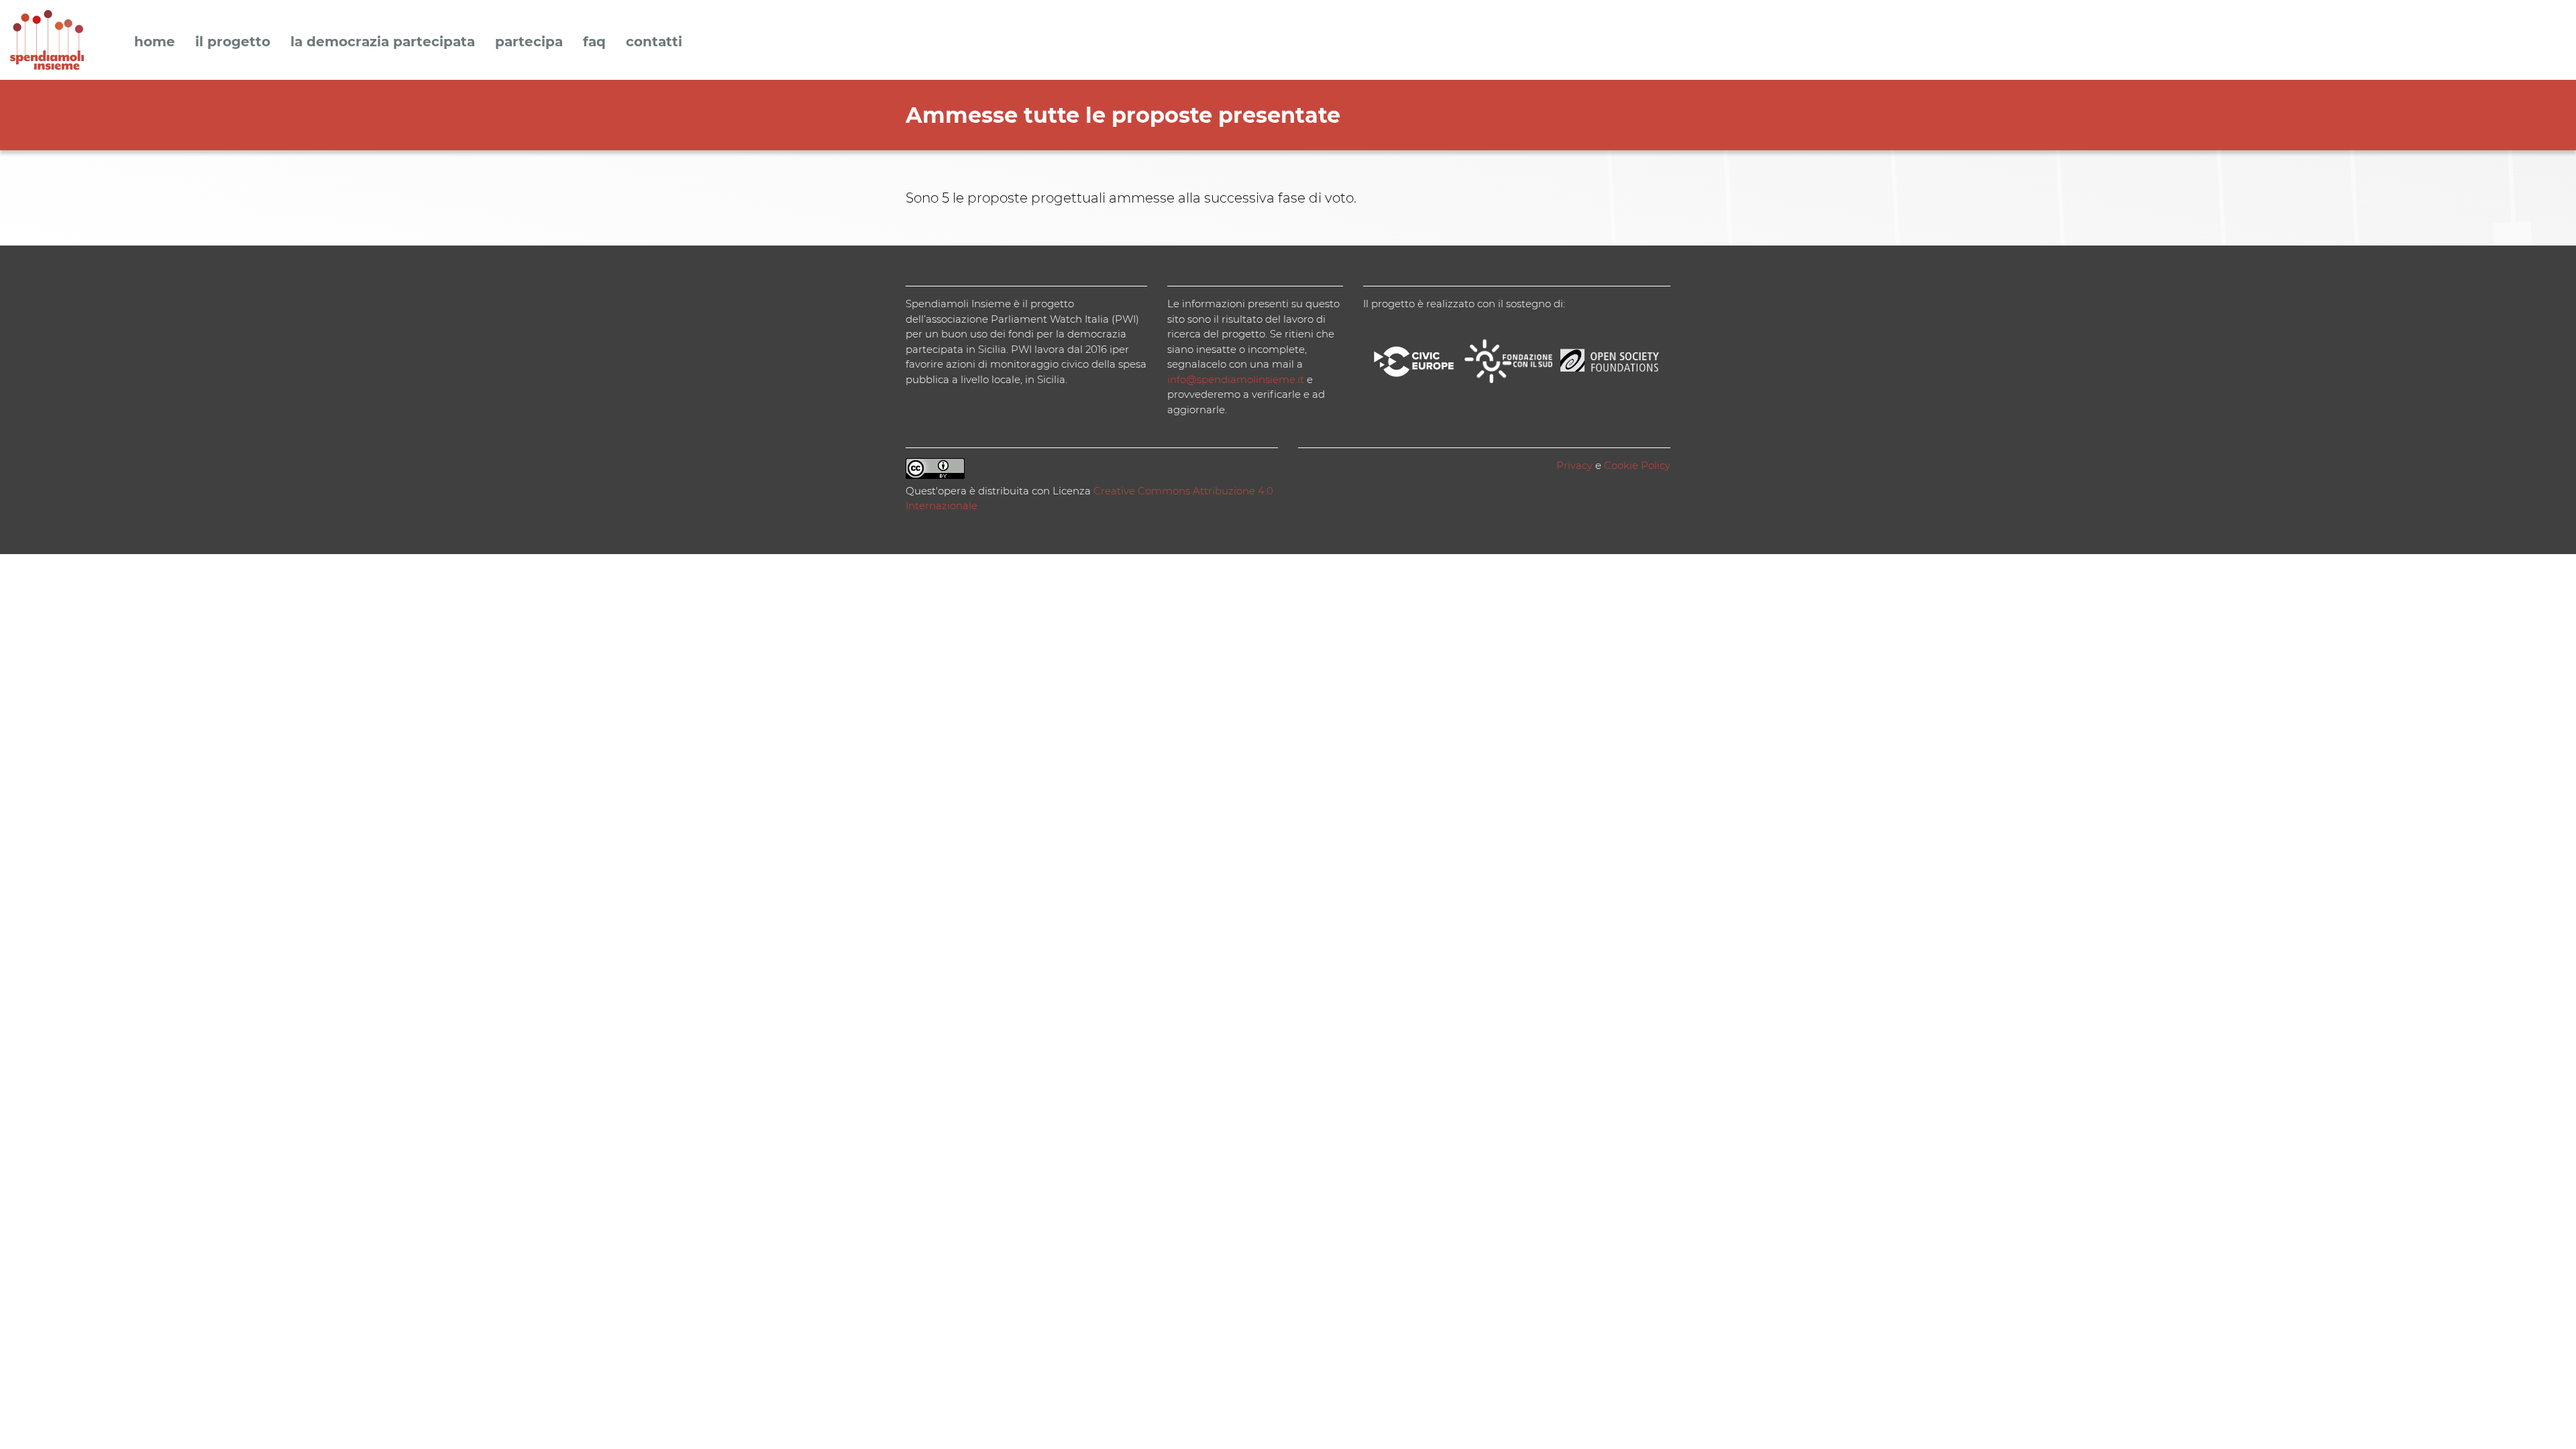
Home (155, 42)
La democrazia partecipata (383, 42)
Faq (594, 42)
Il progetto (233, 42)
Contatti (654, 42)
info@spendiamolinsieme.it (1236, 379)
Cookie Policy (1637, 465)
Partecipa (529, 42)
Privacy (1574, 465)
